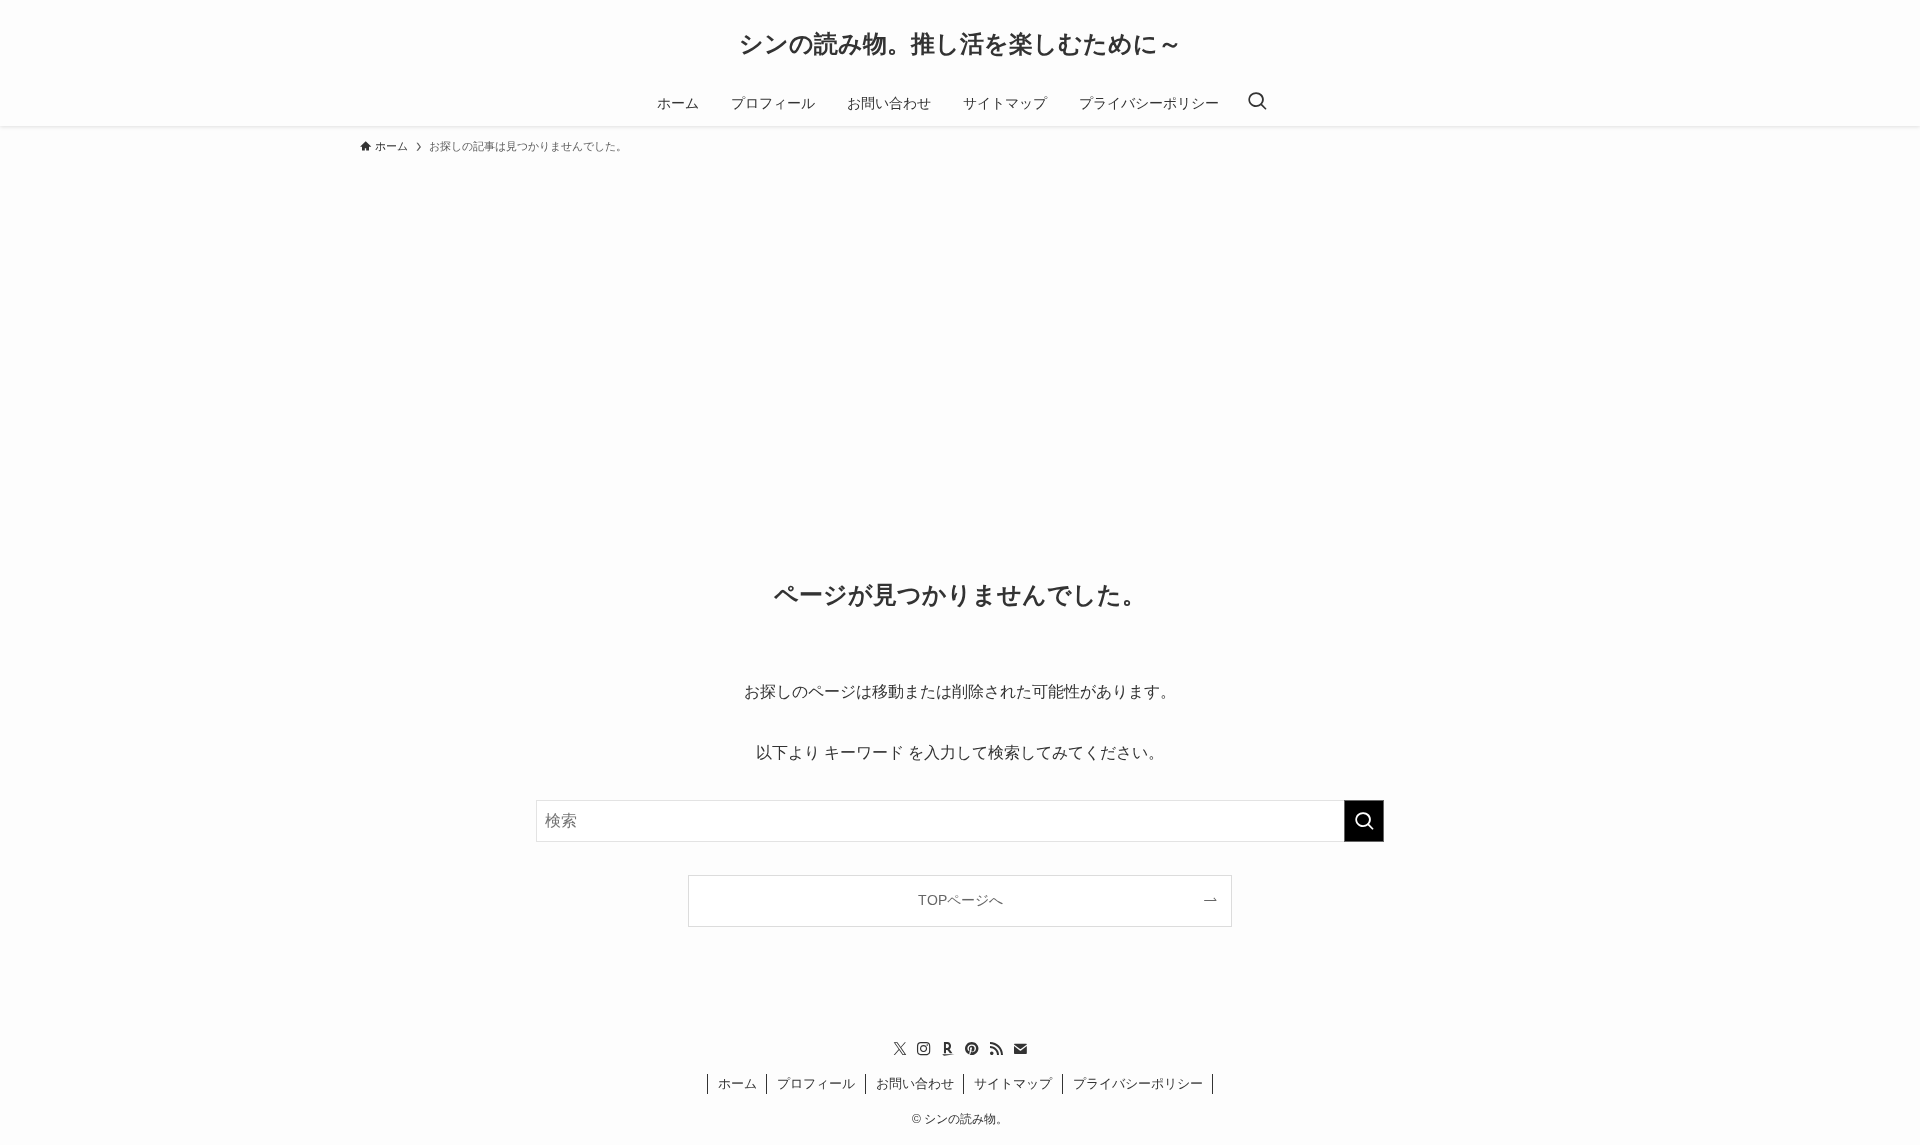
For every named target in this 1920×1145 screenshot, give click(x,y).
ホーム (737, 1083)
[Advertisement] (960, 314)
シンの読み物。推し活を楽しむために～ (960, 44)
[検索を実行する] (1364, 821)
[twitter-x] (900, 1049)
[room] (948, 1049)
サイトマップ (1013, 1083)
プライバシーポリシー (1138, 1083)
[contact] (1020, 1049)
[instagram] (924, 1049)
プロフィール (816, 1083)
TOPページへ (960, 900)
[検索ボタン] (1257, 103)
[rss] (996, 1049)
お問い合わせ (915, 1083)
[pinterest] (972, 1049)
